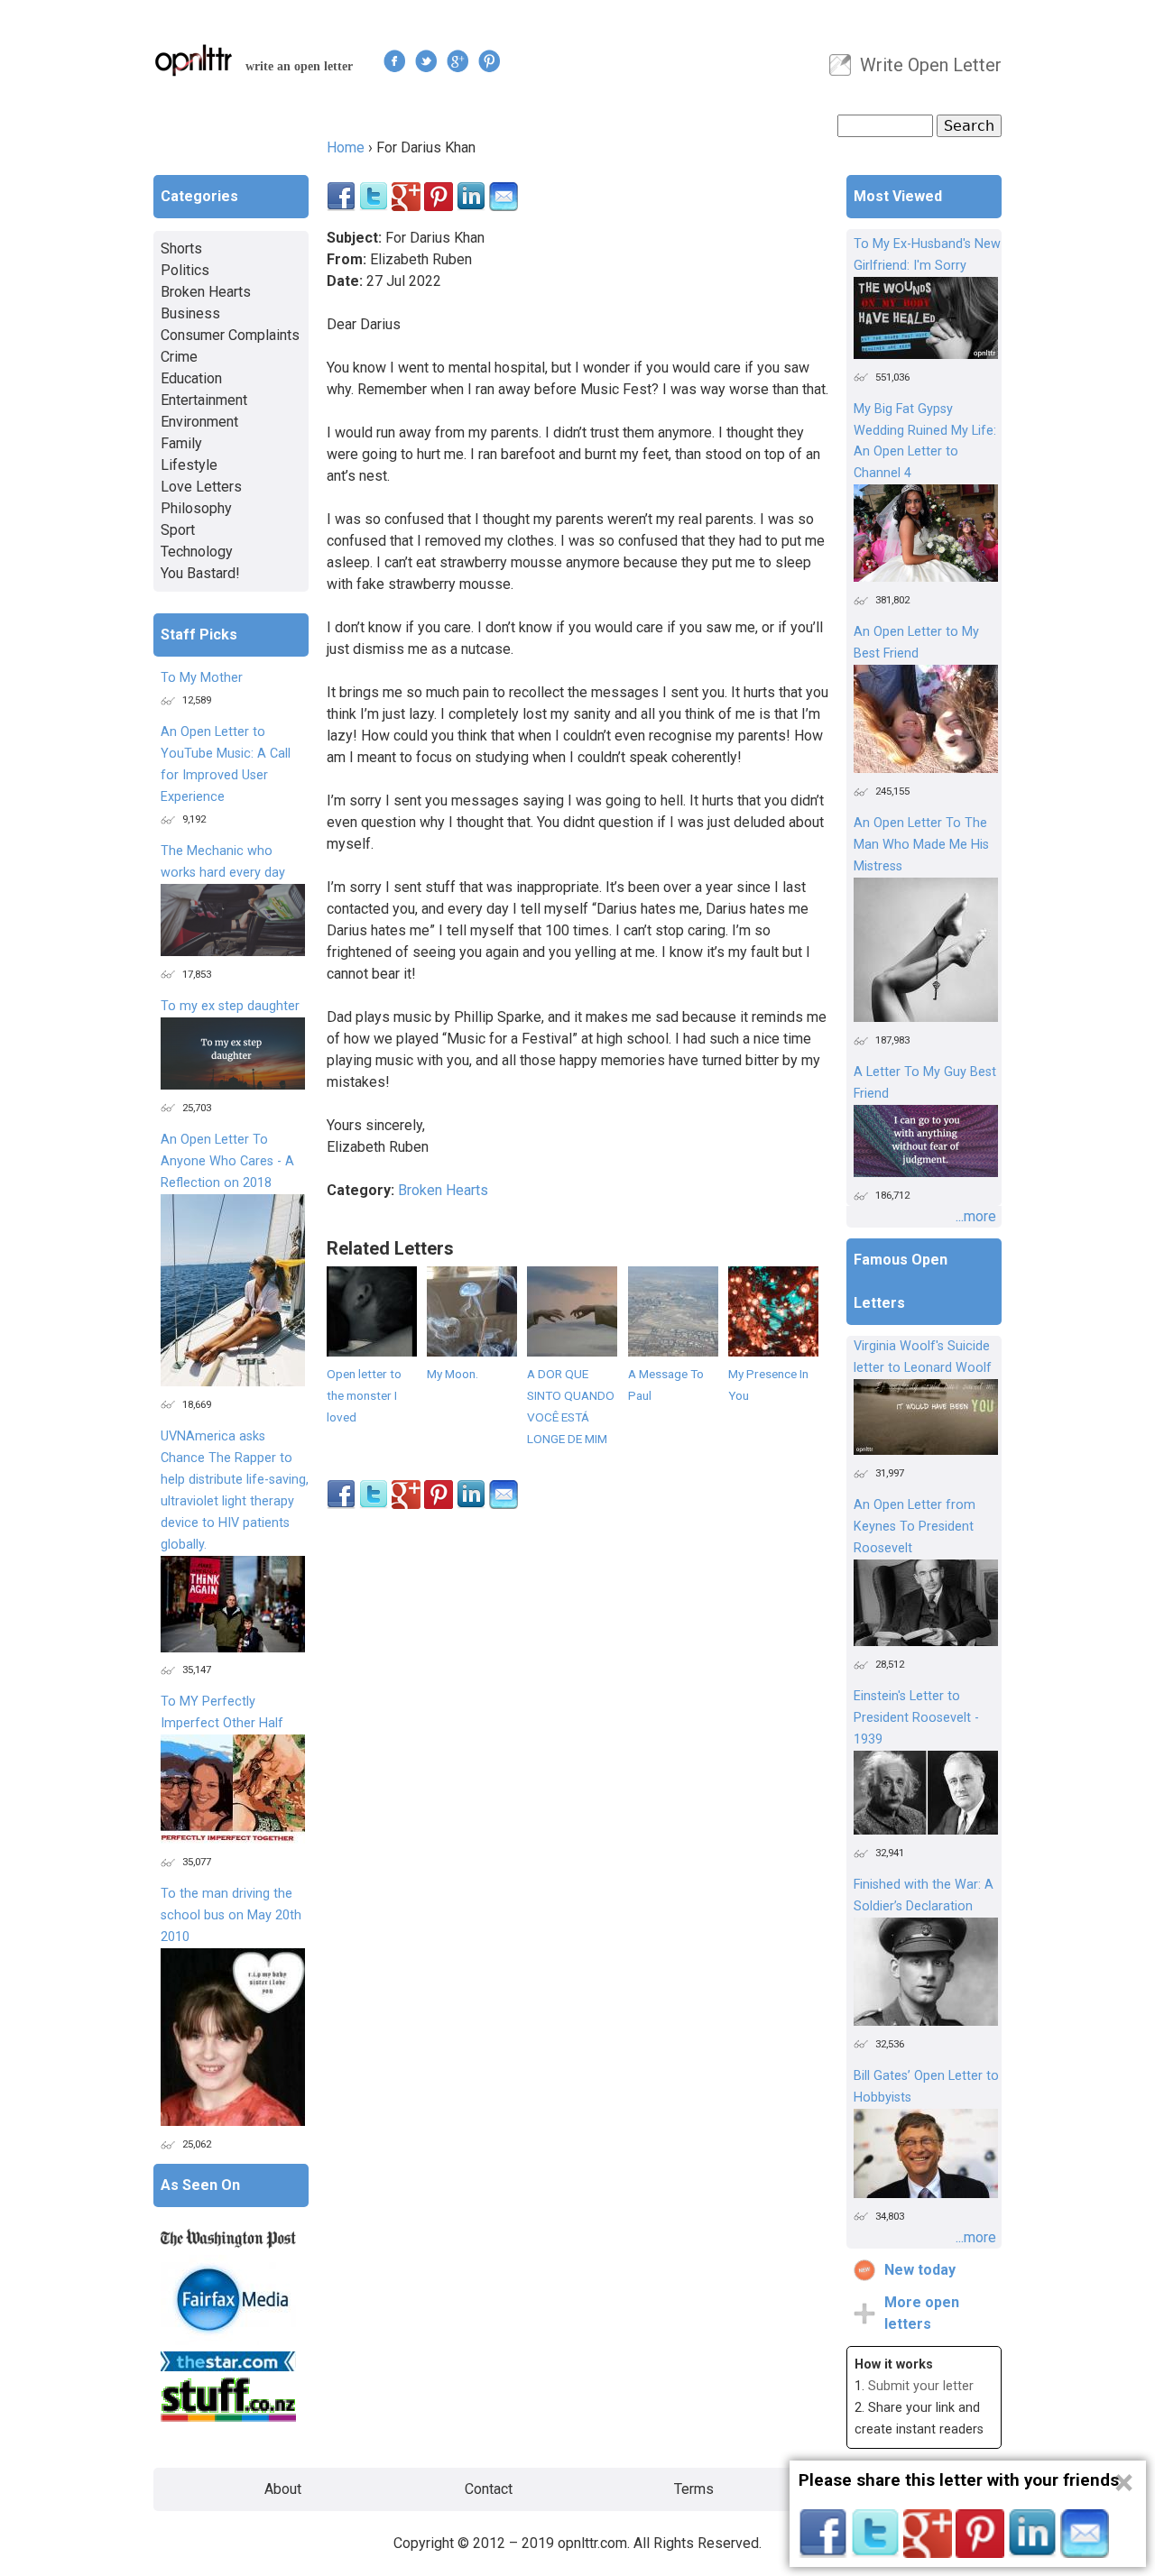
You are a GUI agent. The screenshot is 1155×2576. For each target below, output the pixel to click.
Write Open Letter (931, 65)
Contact (489, 2489)
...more (976, 1216)
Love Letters (201, 487)
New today (920, 2270)
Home (346, 147)
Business (190, 313)
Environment (199, 422)
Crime (179, 357)
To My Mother (202, 678)
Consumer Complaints (230, 335)
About (283, 2489)
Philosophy (196, 508)
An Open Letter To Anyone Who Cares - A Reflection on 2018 (227, 1161)
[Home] (194, 60)
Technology (197, 552)
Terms (694, 2489)
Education (191, 378)
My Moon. (453, 1374)
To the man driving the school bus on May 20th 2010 (231, 1915)
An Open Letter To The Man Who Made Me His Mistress (921, 845)
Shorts (181, 248)
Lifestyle (189, 465)
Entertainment (204, 400)
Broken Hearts (443, 1190)
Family (181, 443)
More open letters (922, 2313)
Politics (185, 270)
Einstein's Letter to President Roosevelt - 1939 (916, 1718)
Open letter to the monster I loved (364, 1395)
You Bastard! (200, 573)
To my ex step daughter (230, 1006)
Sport (178, 530)
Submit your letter (921, 2386)
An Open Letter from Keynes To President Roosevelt (915, 1527)
